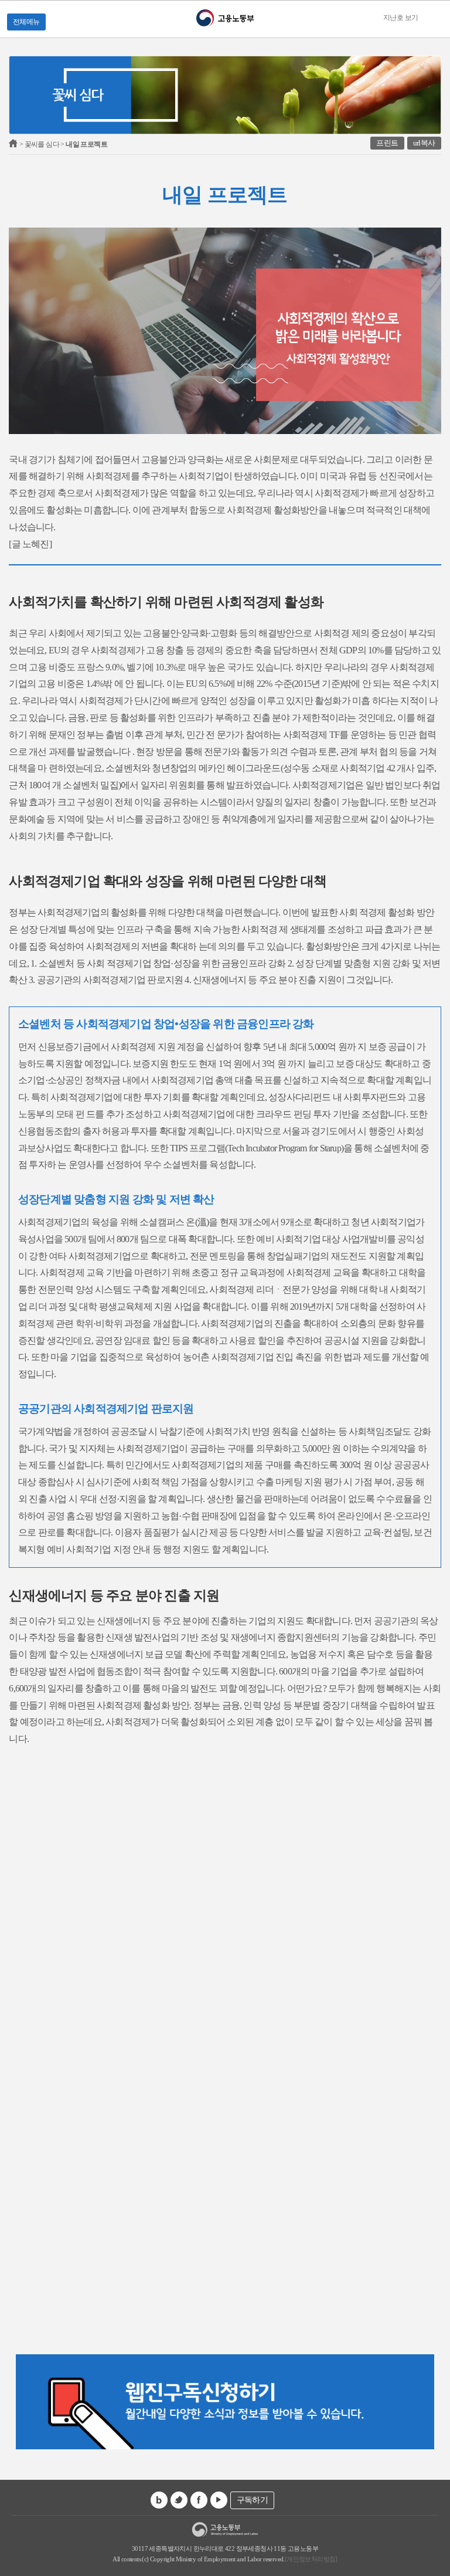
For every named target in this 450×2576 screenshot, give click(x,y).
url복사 (424, 143)
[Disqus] (225, 1894)
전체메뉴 (26, 22)
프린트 (387, 143)
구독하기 (253, 2500)
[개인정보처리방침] (311, 2559)
